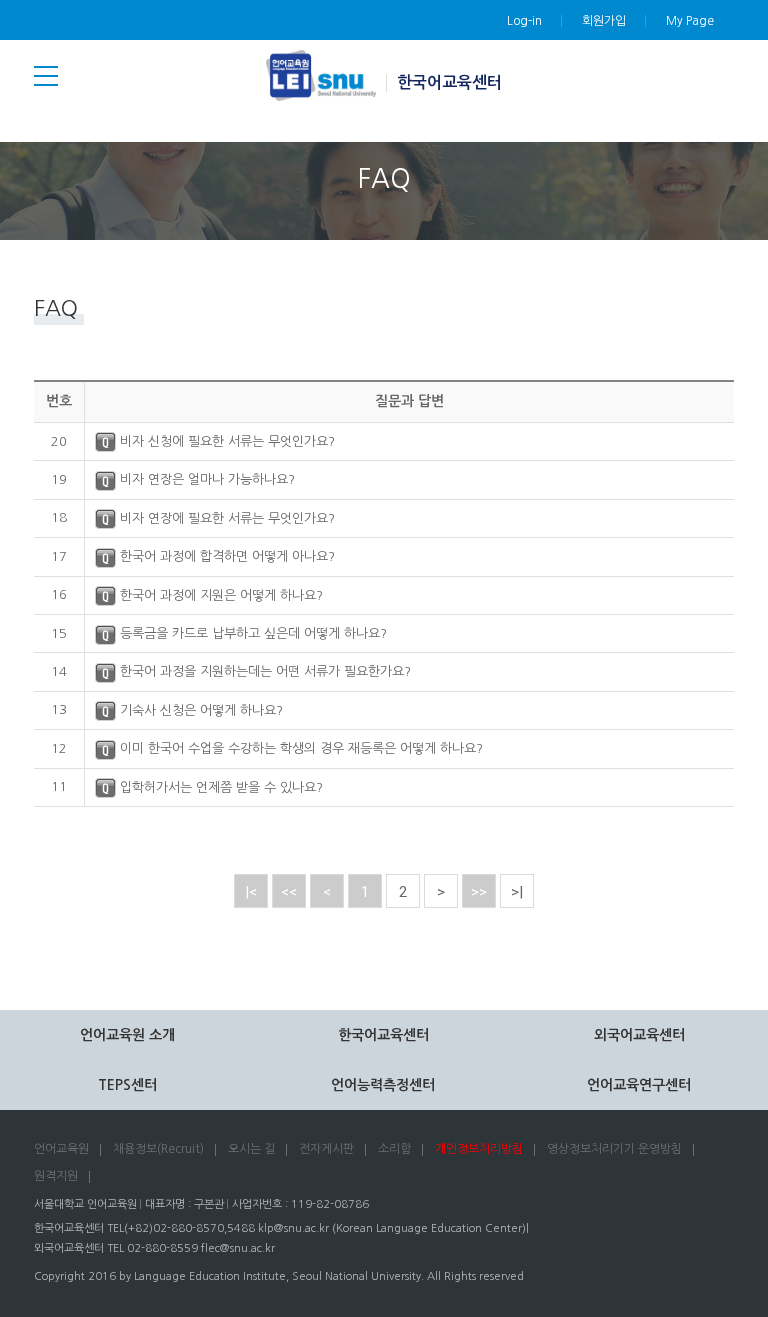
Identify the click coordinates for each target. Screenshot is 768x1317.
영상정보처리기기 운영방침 (614, 1149)
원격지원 (56, 1176)
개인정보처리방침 (479, 1149)
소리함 (394, 1149)
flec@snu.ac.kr (238, 1248)
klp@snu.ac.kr (293, 1228)
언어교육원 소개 (127, 1035)
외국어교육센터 (639, 1035)
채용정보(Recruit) (158, 1149)
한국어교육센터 (449, 82)
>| (517, 892)
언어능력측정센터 (383, 1085)
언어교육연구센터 (639, 1085)
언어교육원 (61, 1149)
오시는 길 (251, 1149)
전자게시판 (326, 1149)
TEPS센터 (127, 1085)
